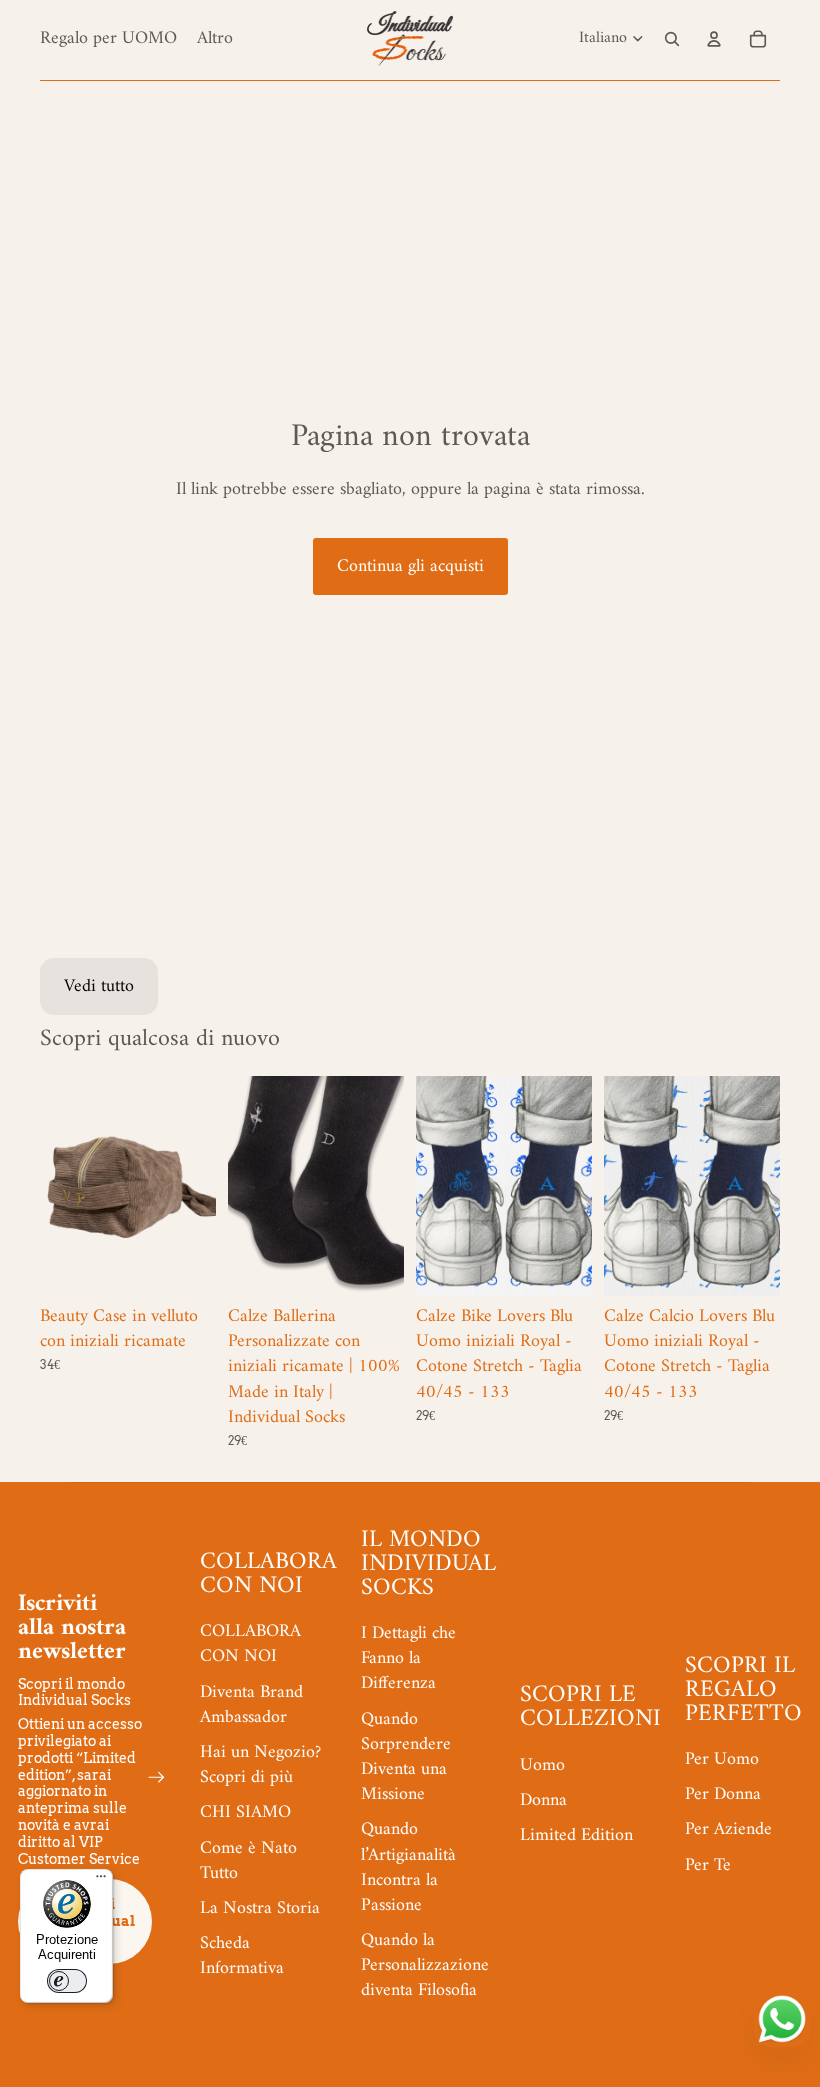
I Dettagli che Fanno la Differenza (408, 1658)
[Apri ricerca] (672, 39)
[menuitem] (215, 38)
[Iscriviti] (156, 1777)
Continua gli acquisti (410, 566)
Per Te (708, 1865)
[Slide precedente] (55, 1186)
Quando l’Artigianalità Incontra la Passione (408, 1867)
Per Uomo (722, 1759)
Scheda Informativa (242, 1956)
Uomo (542, 1765)
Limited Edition (576, 1835)
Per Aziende (728, 1829)
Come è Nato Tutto (248, 1861)
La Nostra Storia (260, 1908)
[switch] (67, 1981)
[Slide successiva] (200, 1186)
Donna (543, 1800)
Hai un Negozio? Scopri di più (260, 1765)
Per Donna (723, 1794)
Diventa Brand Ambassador (251, 1705)
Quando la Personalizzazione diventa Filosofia (425, 1965)
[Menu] (101, 1881)
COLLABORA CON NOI (250, 1644)
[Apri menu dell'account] (714, 39)
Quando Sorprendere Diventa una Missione (406, 1757)
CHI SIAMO (245, 1812)
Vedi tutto (99, 986)
